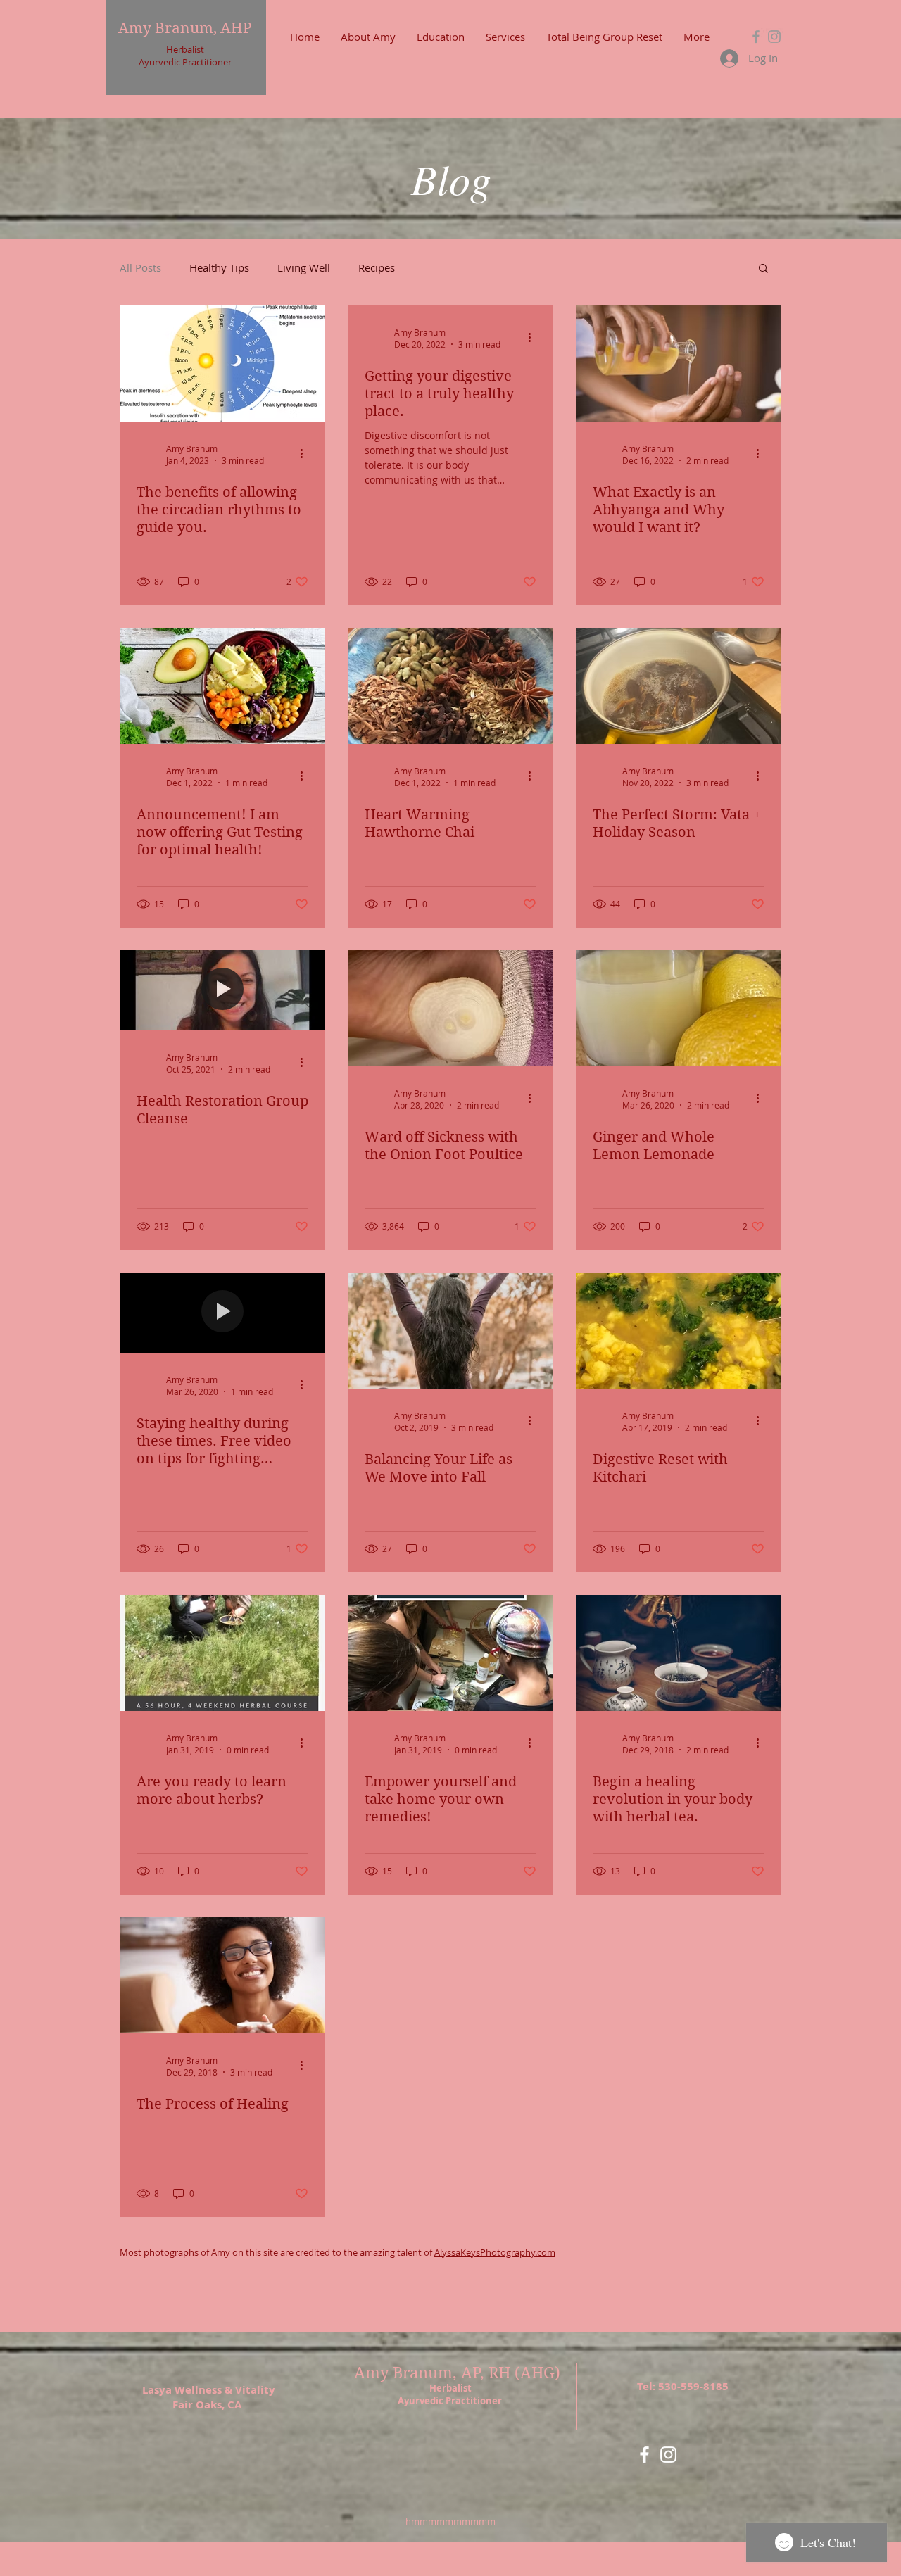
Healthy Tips (219, 267)
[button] (763, 269)
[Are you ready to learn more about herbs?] (222, 1653)
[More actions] (306, 454)
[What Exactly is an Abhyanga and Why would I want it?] (679, 364)
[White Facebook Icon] (644, 2455)
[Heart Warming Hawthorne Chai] (450, 686)
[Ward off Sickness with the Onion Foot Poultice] (450, 1008)
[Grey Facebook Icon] (756, 37)
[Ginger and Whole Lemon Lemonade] (679, 1008)
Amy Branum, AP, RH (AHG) (459, 2373)
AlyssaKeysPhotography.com (495, 2252)
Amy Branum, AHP (185, 28)
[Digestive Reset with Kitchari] (679, 1331)
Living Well (304, 267)
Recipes (377, 267)
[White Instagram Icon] (668, 2455)
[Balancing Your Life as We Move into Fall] (450, 1331)
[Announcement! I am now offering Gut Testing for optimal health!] (222, 686)
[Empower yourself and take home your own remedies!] (450, 1653)
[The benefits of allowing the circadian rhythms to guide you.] (222, 364)
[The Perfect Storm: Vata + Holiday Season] (679, 686)
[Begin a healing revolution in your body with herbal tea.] (679, 1653)
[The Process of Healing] (222, 1975)
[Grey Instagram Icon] (774, 37)
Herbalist (185, 49)
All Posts (140, 267)
